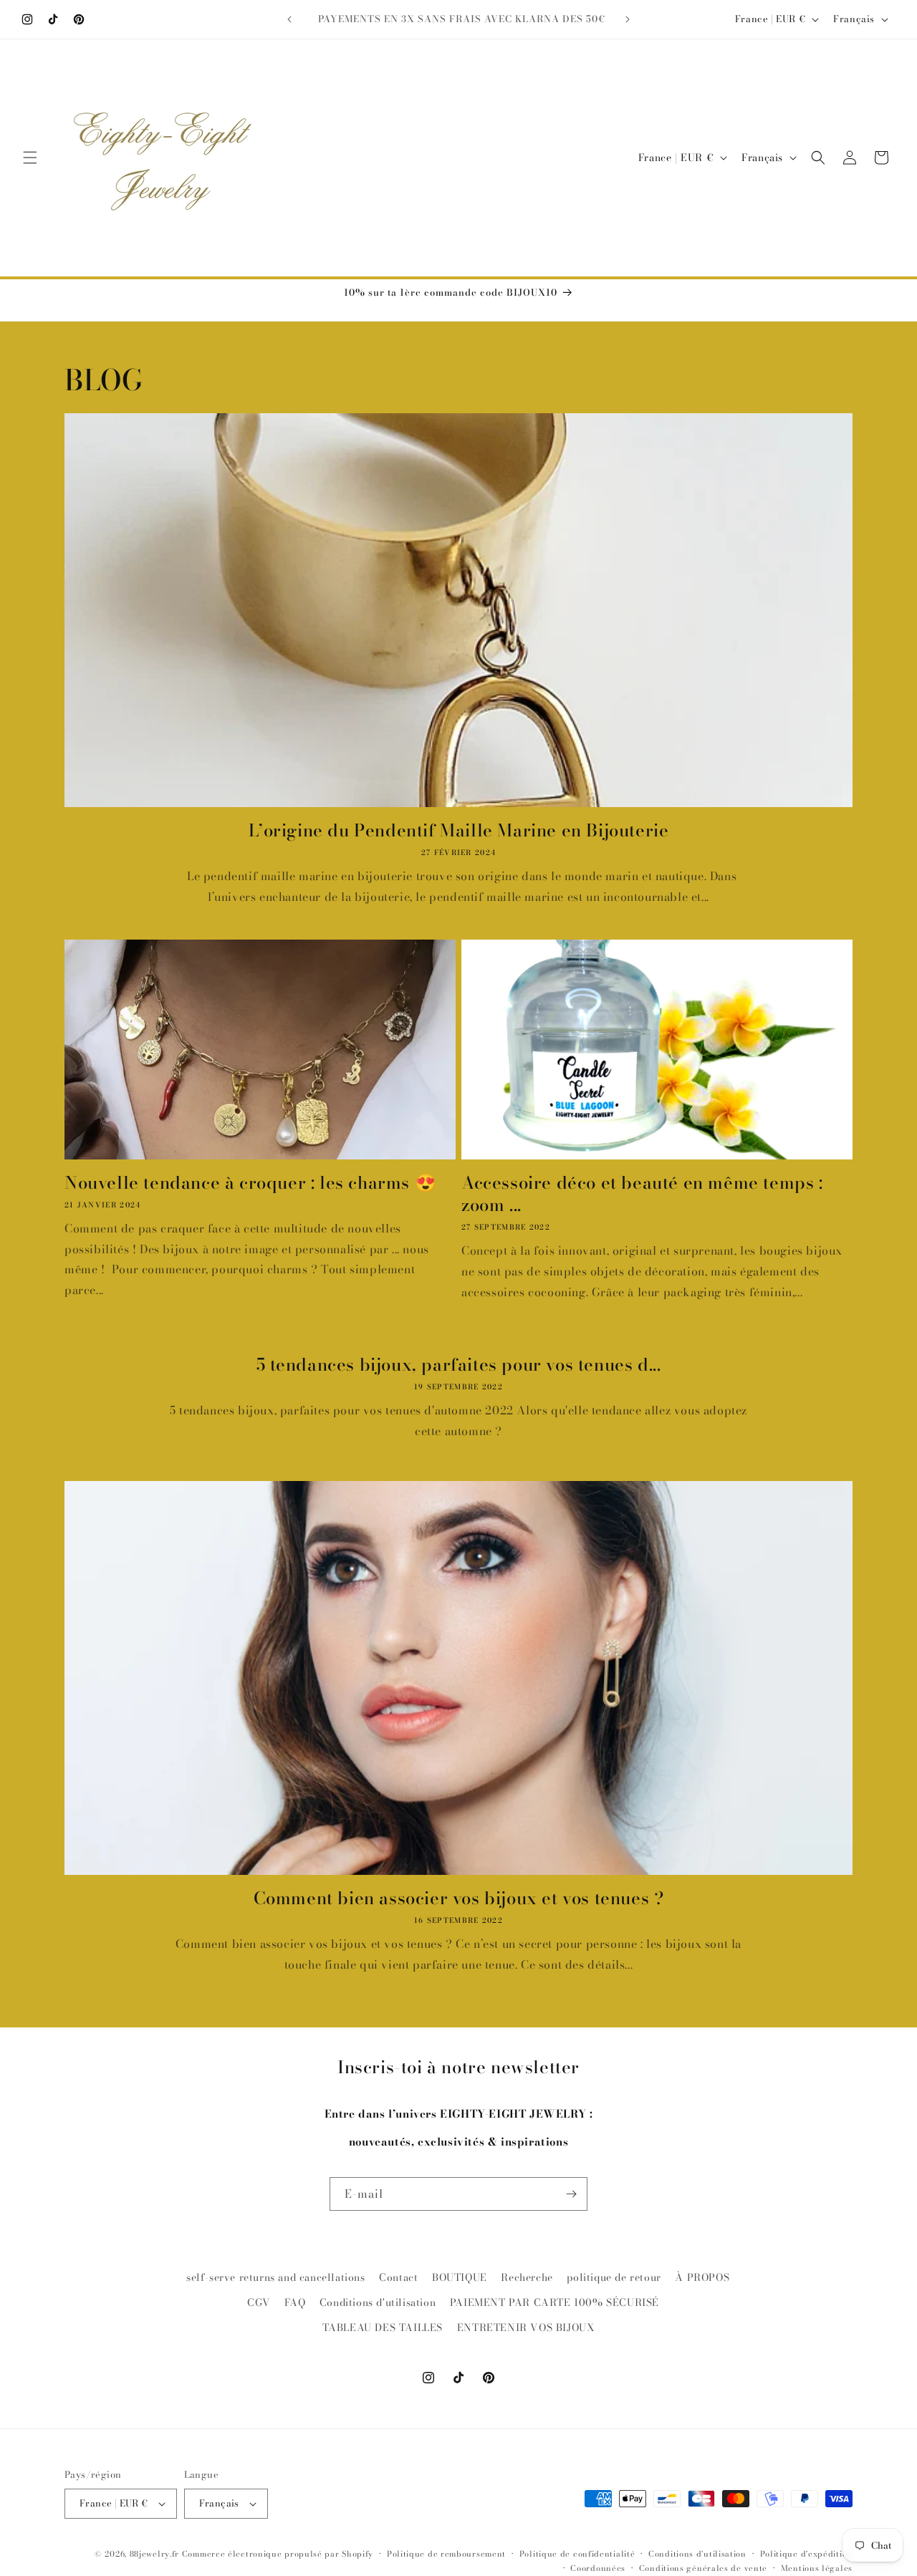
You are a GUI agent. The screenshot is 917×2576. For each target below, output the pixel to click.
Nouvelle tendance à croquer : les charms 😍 (250, 1183)
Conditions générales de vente (703, 2568)
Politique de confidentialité (577, 2554)
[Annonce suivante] (628, 19)
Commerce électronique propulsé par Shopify (278, 2554)
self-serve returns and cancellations (276, 2277)
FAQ (295, 2302)
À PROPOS (702, 2277)
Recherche (527, 2277)
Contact (398, 2277)
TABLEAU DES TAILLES (383, 2328)
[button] (30, 158)
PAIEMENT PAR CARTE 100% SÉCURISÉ (554, 2302)
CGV (259, 2302)
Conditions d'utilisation (378, 2302)
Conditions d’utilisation (697, 2554)
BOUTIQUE (460, 2277)
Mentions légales (817, 2568)
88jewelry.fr (154, 2554)
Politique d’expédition (806, 2554)
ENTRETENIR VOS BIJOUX (526, 2328)
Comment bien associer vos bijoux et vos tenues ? (459, 1898)
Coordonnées (598, 2568)
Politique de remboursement (446, 2554)
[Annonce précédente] (289, 19)
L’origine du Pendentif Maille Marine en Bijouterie (459, 830)
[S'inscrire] (571, 2194)
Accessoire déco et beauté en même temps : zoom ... (642, 1194)
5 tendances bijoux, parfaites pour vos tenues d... (459, 1365)
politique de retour (614, 2277)
